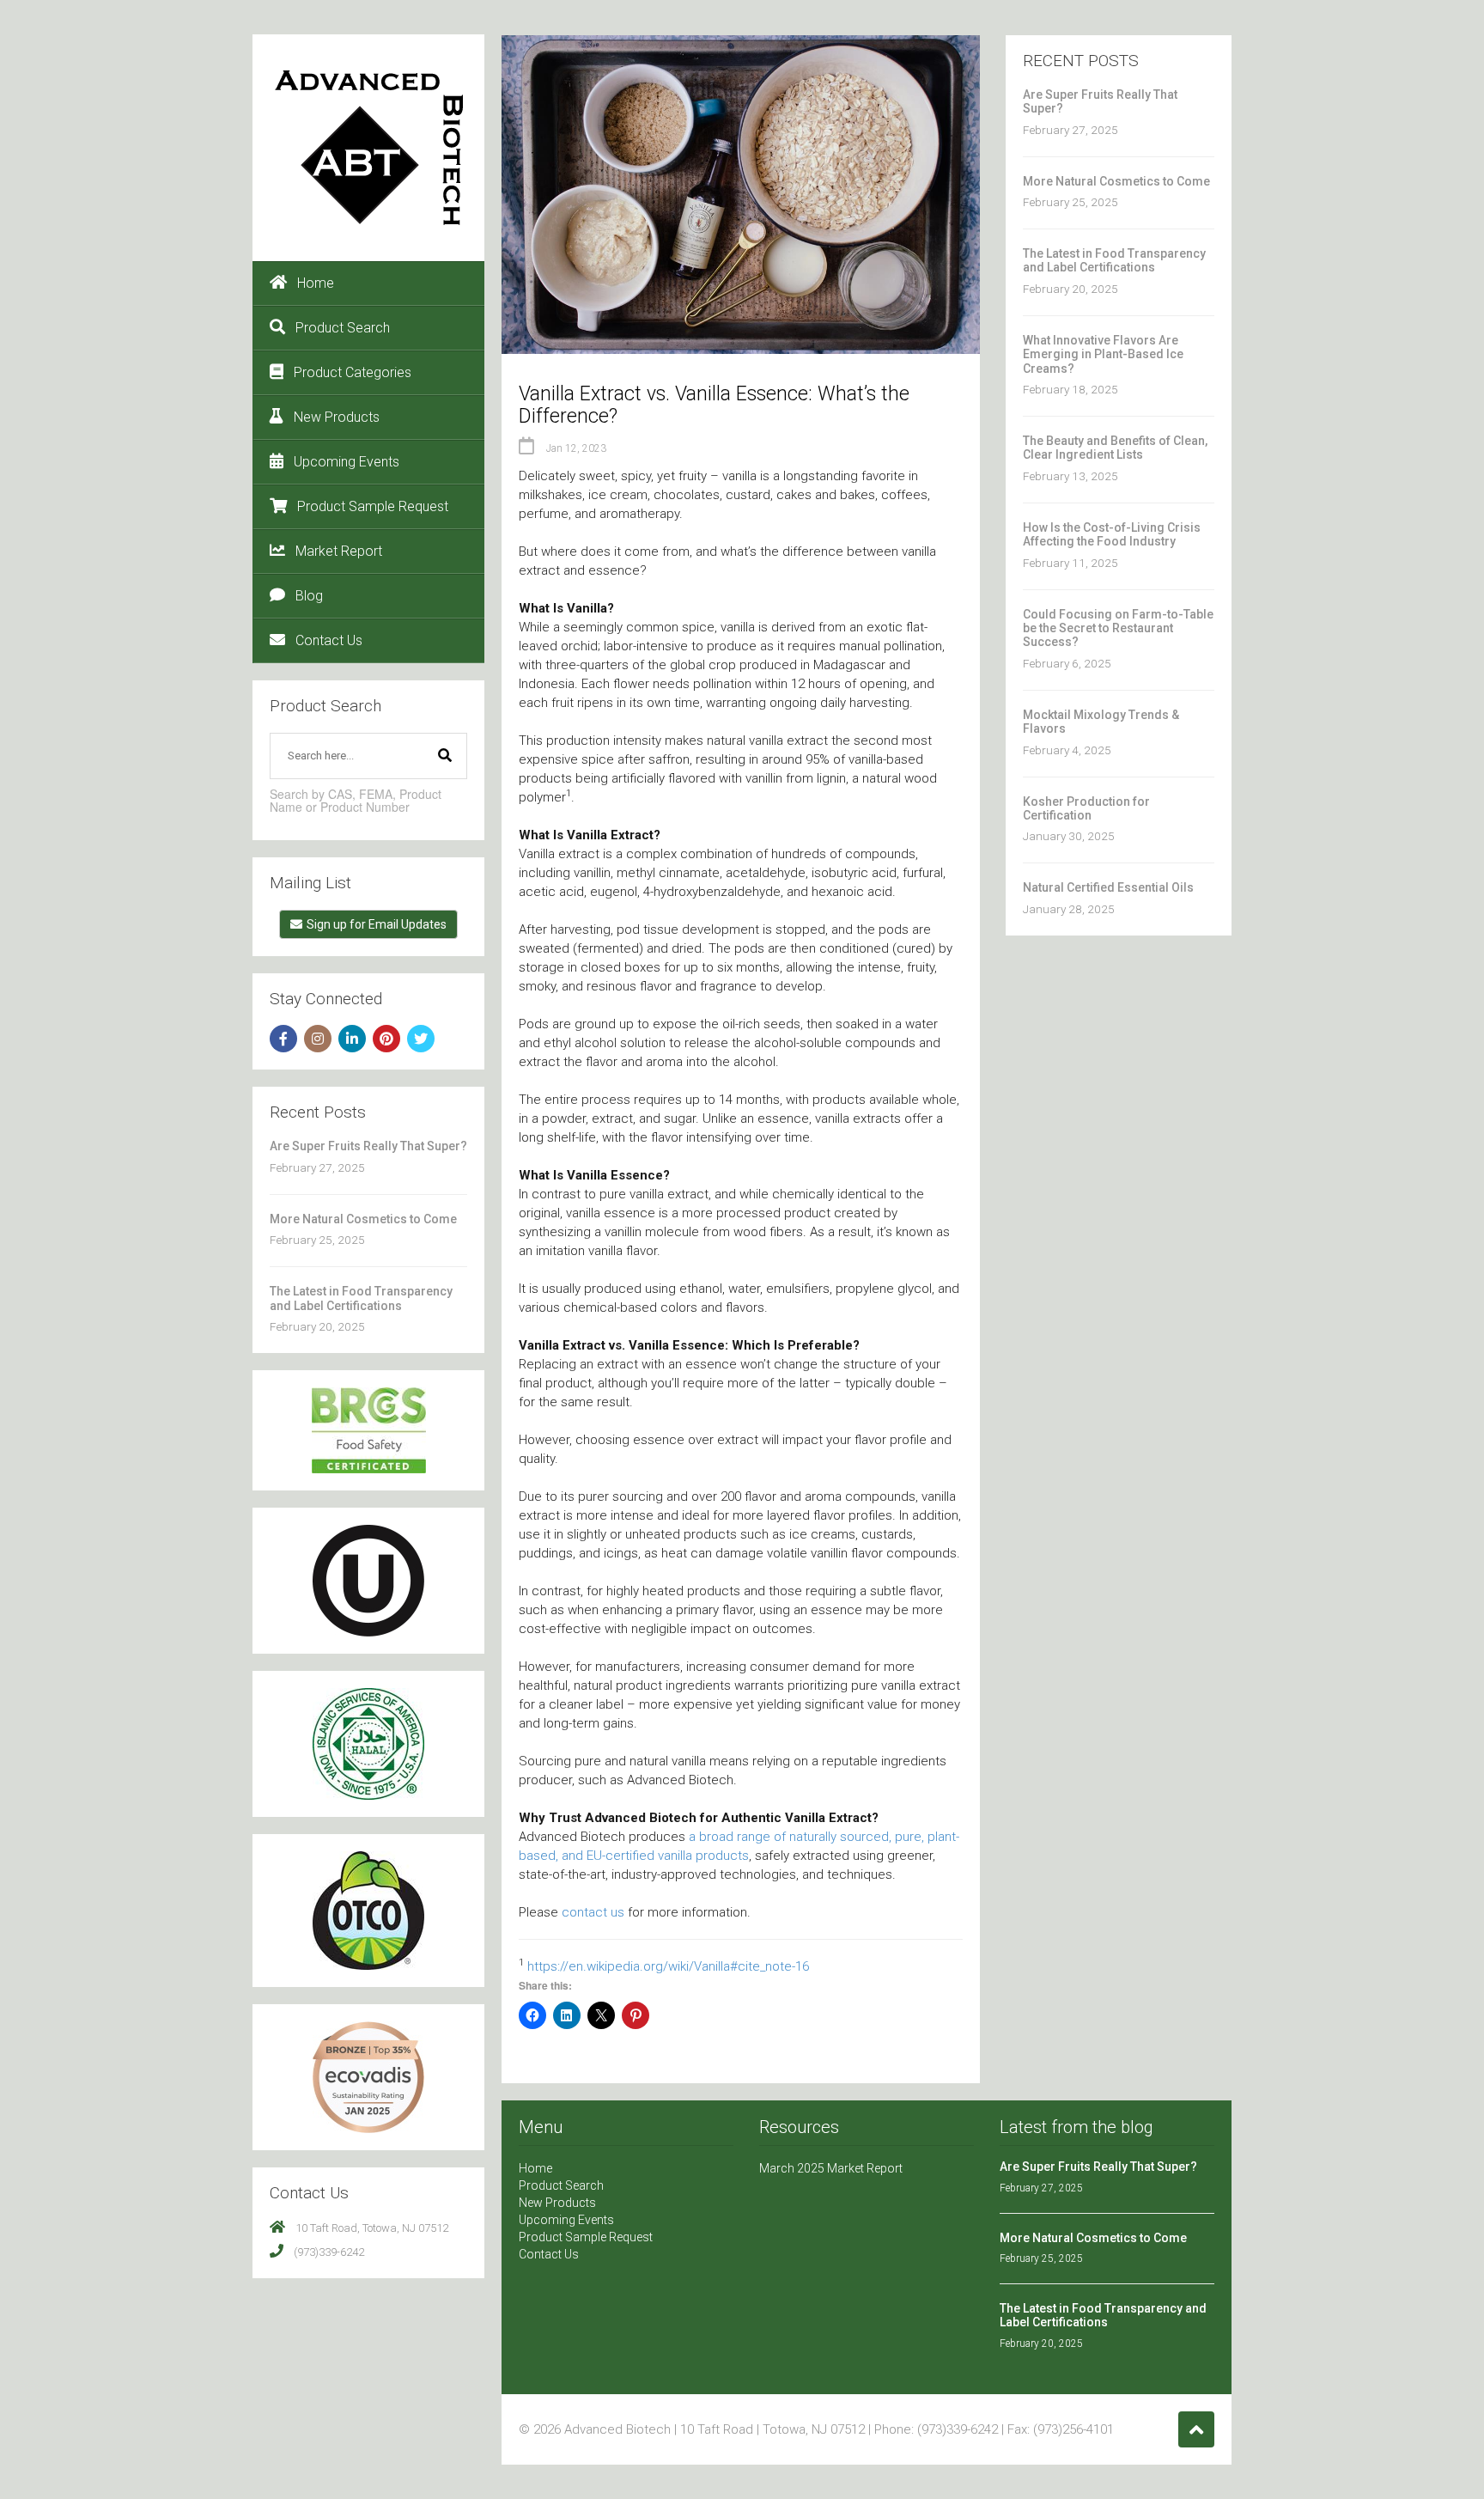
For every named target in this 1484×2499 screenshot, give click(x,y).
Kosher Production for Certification (1086, 808)
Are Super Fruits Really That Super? (368, 1146)
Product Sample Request (373, 506)
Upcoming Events (347, 462)
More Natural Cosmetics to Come (363, 1219)
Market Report (339, 551)
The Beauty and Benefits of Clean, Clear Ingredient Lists (1115, 448)
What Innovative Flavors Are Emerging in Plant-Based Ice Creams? (1103, 354)
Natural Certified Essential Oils (1108, 887)
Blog (309, 596)
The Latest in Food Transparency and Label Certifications (361, 1298)
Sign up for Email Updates (377, 924)
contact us (593, 1912)
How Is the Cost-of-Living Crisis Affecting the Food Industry (1112, 534)
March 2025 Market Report (831, 2168)
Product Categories (353, 372)
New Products (337, 417)
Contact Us (329, 640)
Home (316, 283)
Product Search (343, 328)
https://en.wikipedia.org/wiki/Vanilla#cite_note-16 (668, 1966)
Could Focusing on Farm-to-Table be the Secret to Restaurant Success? (1118, 628)
